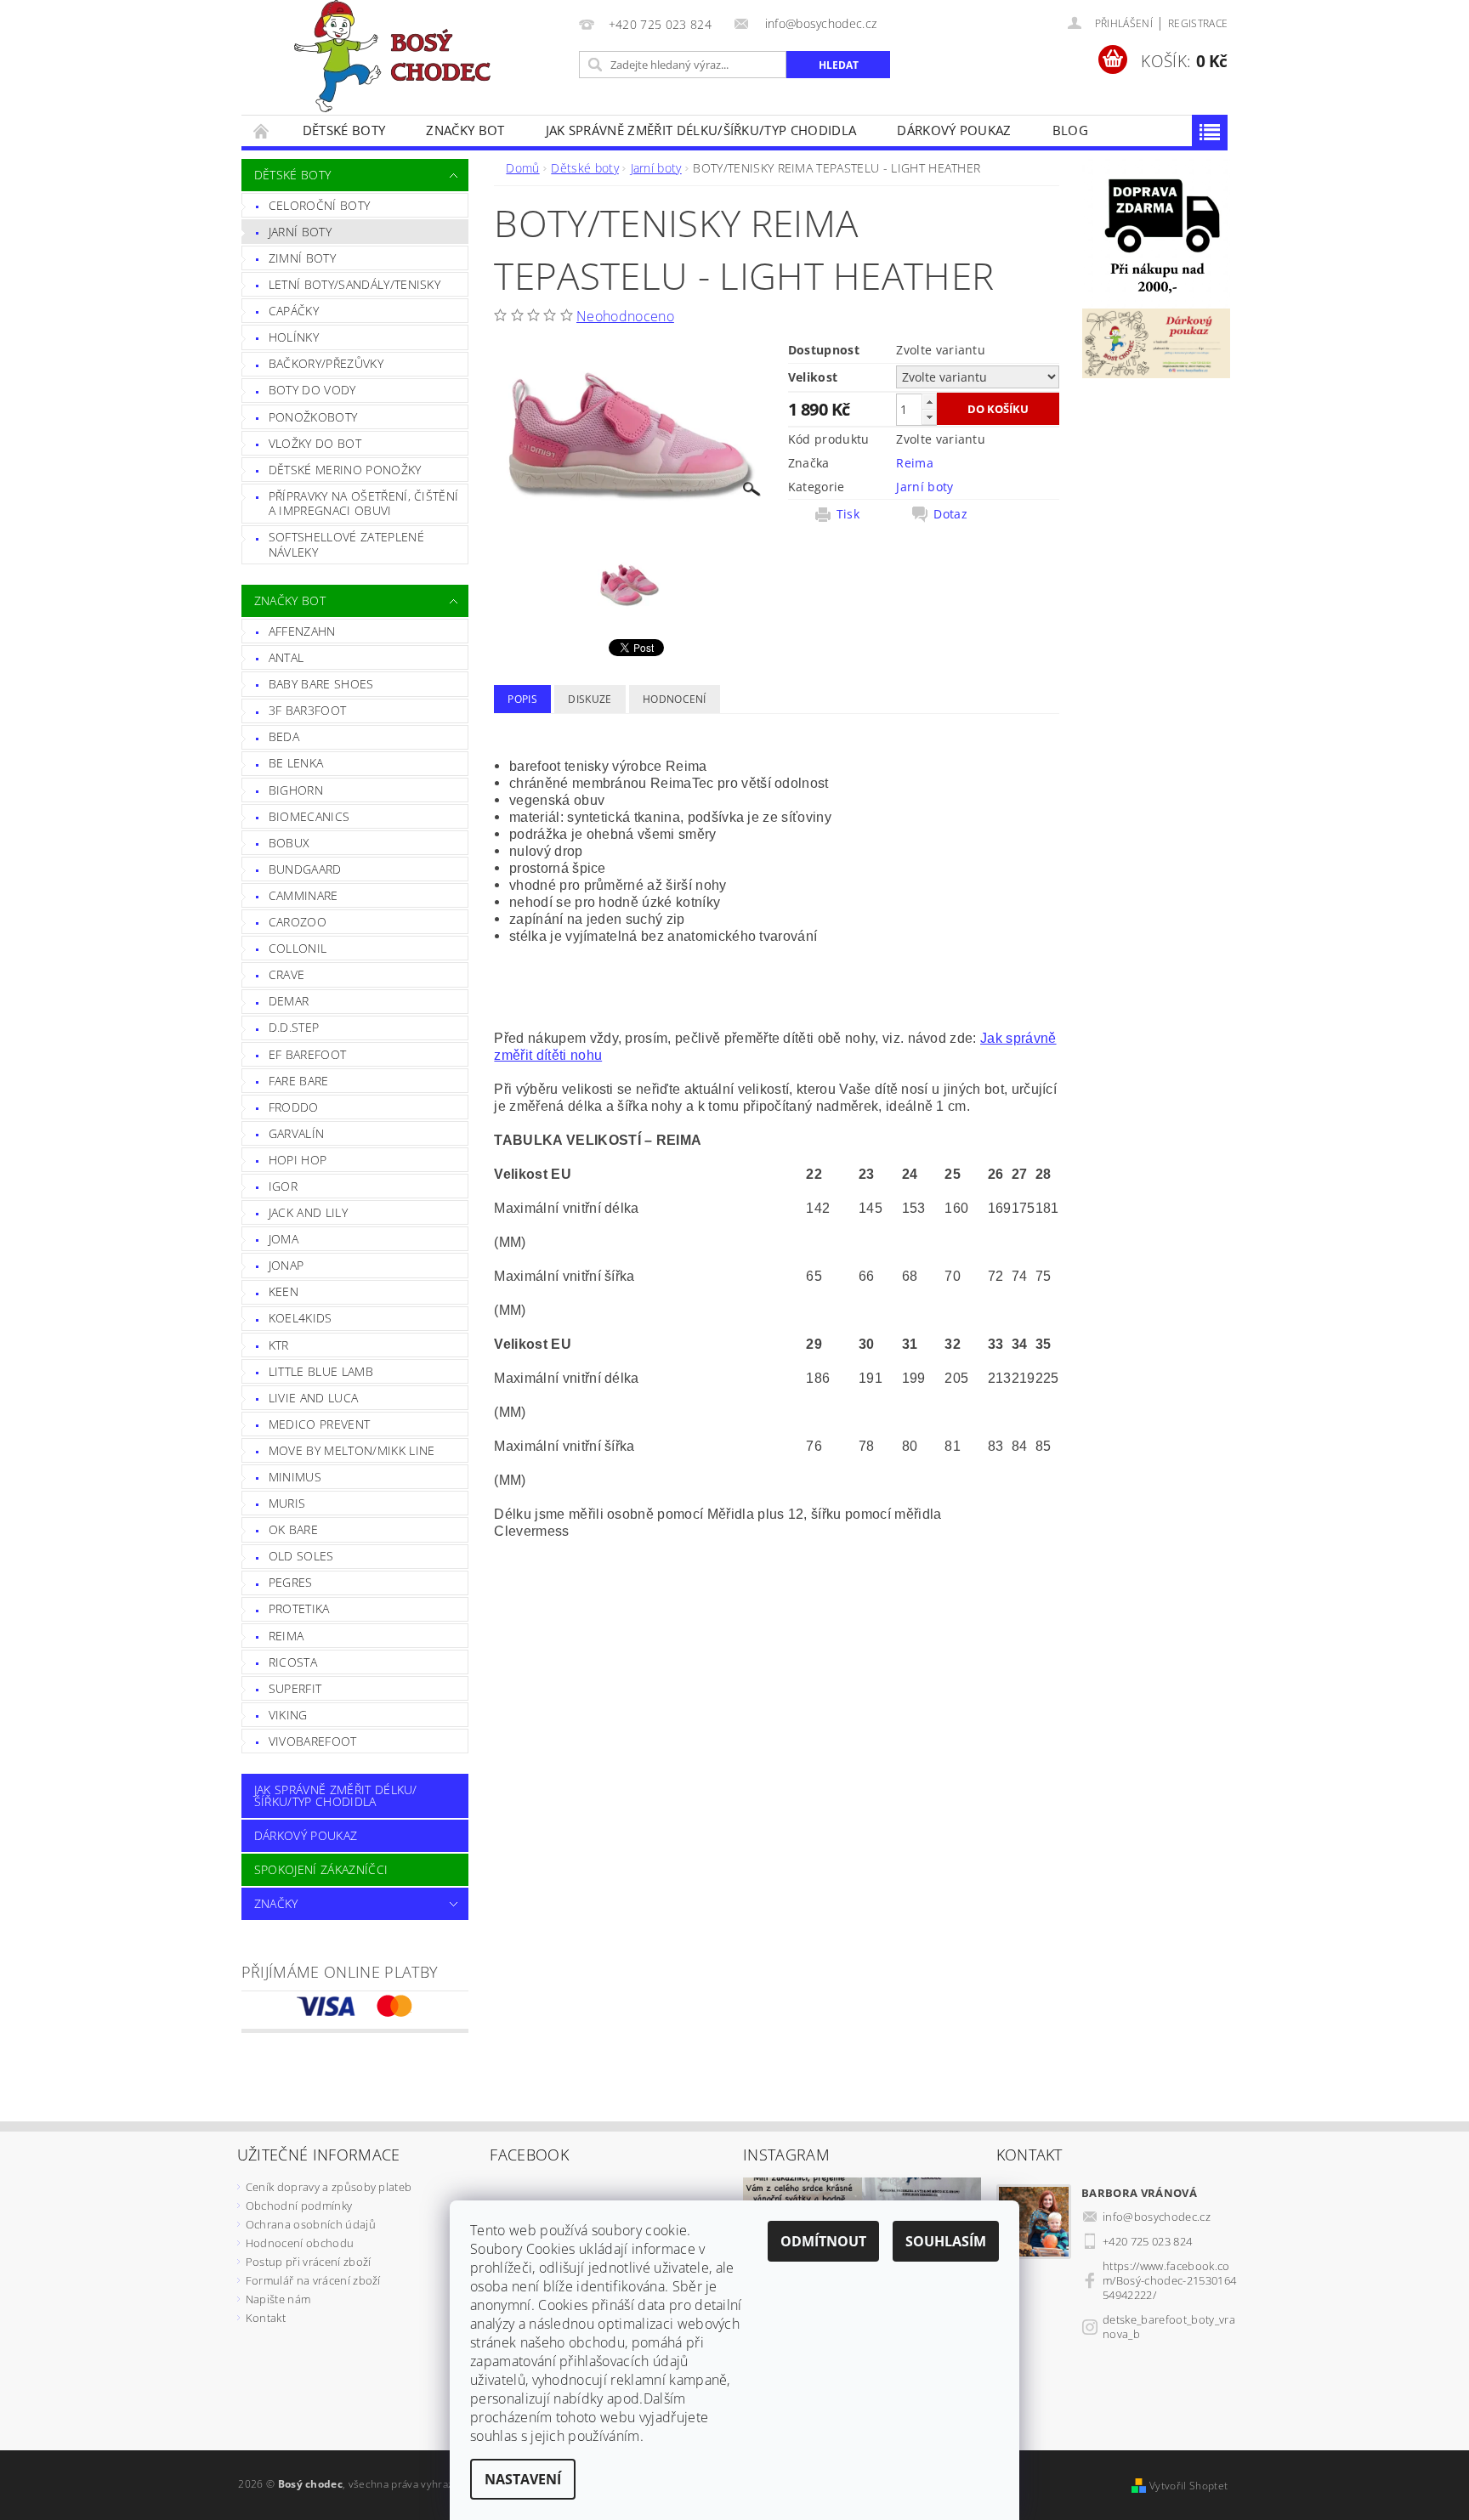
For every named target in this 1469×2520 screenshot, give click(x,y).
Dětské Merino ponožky (345, 470)
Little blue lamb (321, 1371)
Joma (284, 1239)
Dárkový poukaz (954, 130)
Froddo (294, 1107)
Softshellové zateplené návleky (346, 544)
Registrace (1198, 23)
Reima (286, 1636)
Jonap (286, 1265)
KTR (279, 1345)
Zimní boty (302, 258)
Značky (276, 1903)
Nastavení (523, 2479)
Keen (284, 1291)
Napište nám (278, 2299)
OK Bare (293, 1529)
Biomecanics (309, 816)
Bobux (289, 843)
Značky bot (465, 130)
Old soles (301, 1556)
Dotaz (950, 514)
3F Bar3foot (308, 710)
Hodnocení (675, 699)
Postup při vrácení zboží (309, 2262)
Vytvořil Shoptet (1188, 2486)
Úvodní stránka (262, 130)
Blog (1070, 130)
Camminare (303, 895)
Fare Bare (299, 1081)
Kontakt (266, 2318)
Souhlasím (946, 2241)
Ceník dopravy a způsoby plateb (329, 2187)
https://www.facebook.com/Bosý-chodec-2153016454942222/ (1169, 2280)
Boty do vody (312, 390)
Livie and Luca (313, 1398)
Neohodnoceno (625, 316)
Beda (284, 736)
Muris (287, 1503)
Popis (522, 699)
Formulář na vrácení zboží (313, 2280)
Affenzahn (302, 631)
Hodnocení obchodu (300, 2243)
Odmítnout (823, 2241)
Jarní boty (300, 232)
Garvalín (297, 1133)
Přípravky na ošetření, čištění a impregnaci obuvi (364, 504)
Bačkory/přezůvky (326, 363)
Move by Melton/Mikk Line (352, 1450)
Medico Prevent (319, 1424)
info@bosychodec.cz (1157, 2217)
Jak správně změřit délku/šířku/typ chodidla (701, 130)
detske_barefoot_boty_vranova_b (1169, 2327)
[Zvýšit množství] (929, 402)
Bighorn (296, 790)
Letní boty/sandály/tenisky (354, 284)
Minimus (295, 1477)
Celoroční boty (319, 205)
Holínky (294, 337)
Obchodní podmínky (299, 2206)
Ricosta (293, 1662)
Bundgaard (305, 869)
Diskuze (590, 699)
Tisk (848, 514)
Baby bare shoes (321, 684)
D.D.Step (294, 1027)
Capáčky (294, 311)
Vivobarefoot (313, 1741)
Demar (289, 1001)
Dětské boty (344, 130)
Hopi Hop (298, 1160)
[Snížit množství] (929, 417)
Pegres (291, 1582)
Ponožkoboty (313, 417)
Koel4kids (301, 1318)
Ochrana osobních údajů (311, 2224)
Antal (286, 657)
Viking (288, 1715)
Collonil (298, 948)
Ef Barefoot (308, 1054)
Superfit (295, 1688)
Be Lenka (296, 763)
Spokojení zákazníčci (321, 1869)
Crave (287, 974)
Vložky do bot (315, 443)
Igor (283, 1186)
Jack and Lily (308, 1212)
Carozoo (298, 922)
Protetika (299, 1608)
